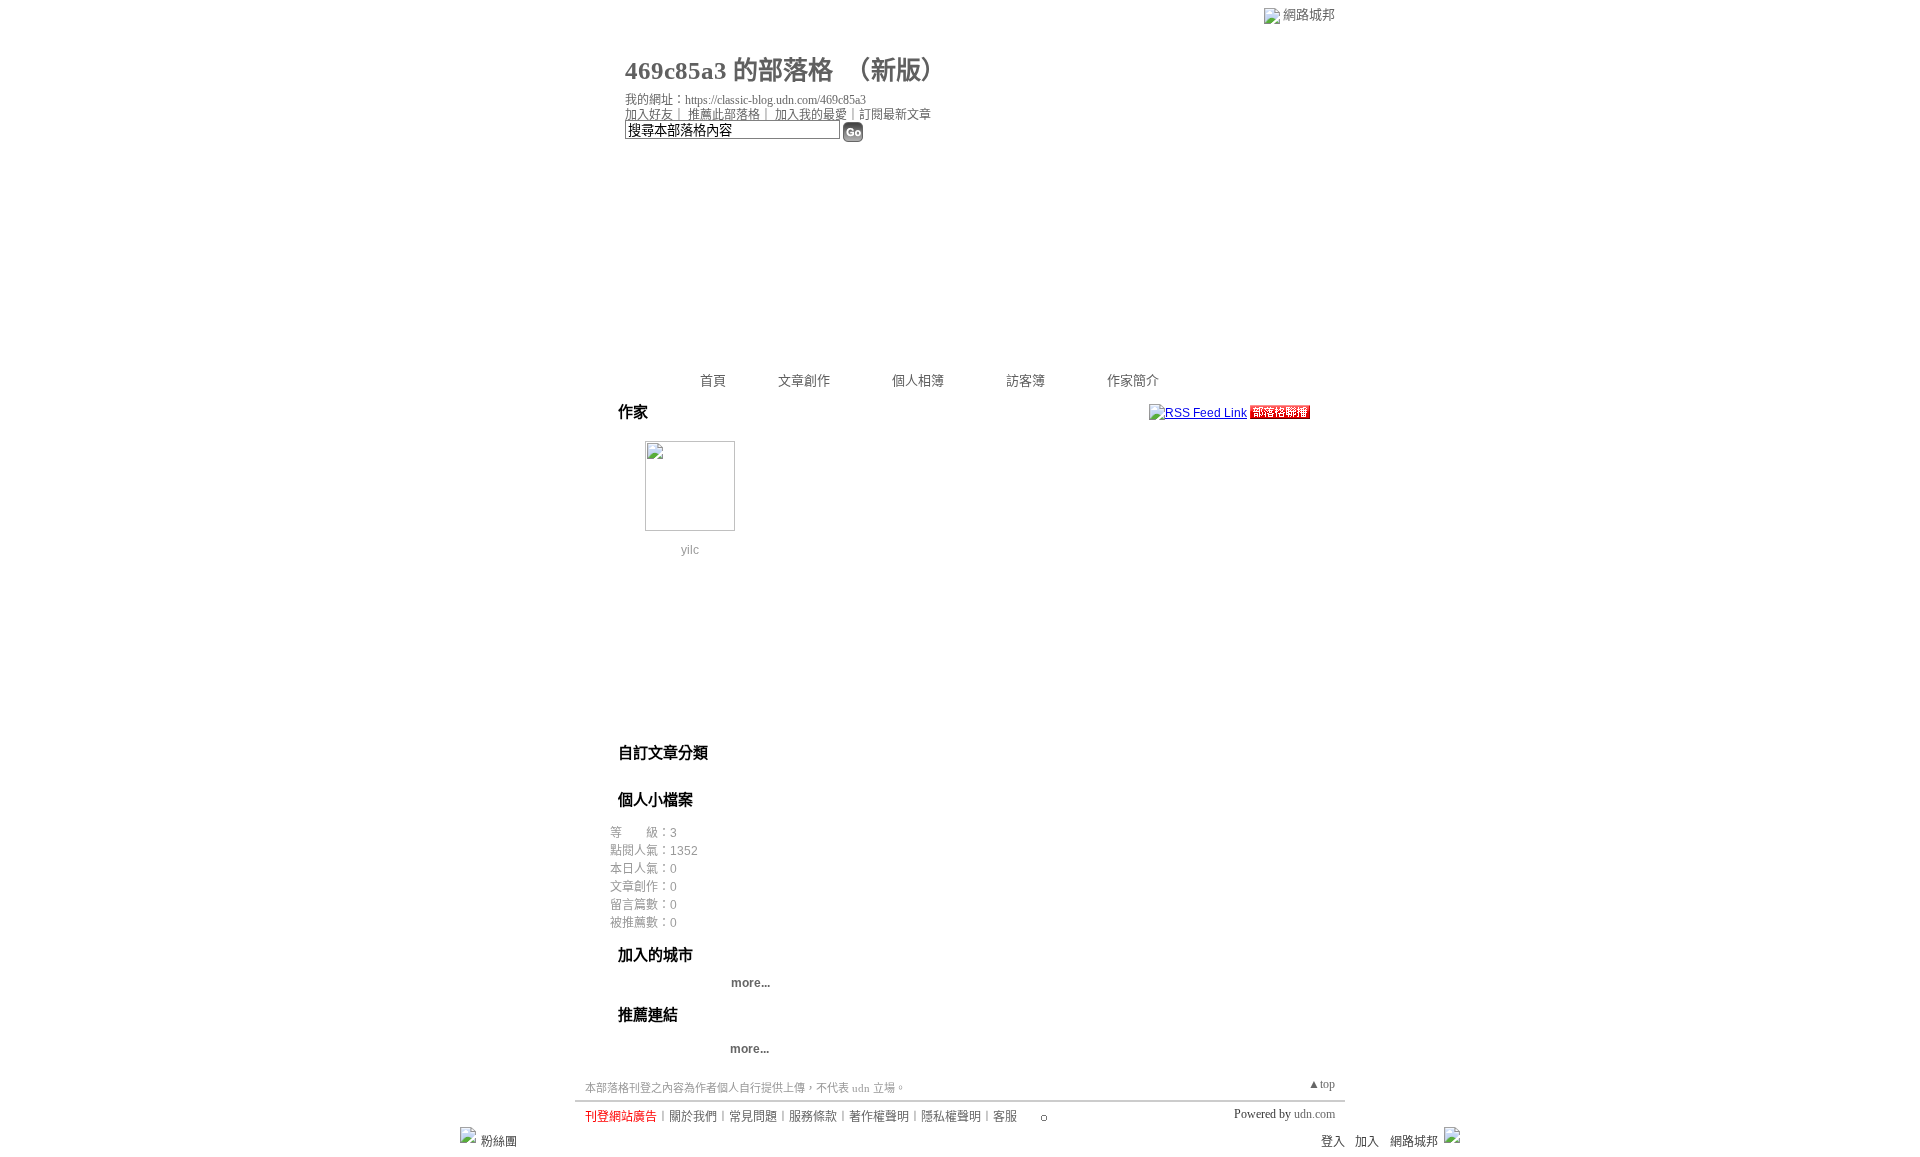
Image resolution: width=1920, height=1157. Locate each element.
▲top (1321, 1084)
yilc (690, 550)
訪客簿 (1025, 380)
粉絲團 (499, 1142)
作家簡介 (1133, 380)
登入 (1333, 1142)
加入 (1367, 1142)
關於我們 (693, 1117)
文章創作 (804, 380)
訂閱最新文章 (895, 115)
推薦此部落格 (724, 115)
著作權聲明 (879, 1117)
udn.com (1314, 1114)
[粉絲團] (468, 1135)
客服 (1005, 1117)
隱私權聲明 (951, 1117)
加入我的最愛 (811, 115)
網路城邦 (1309, 14)
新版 (896, 70)
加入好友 (649, 115)
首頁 (713, 380)
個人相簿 (918, 380)
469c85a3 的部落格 (729, 70)
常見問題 (753, 1117)
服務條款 (813, 1117)
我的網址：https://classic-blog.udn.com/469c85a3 (745, 100)
